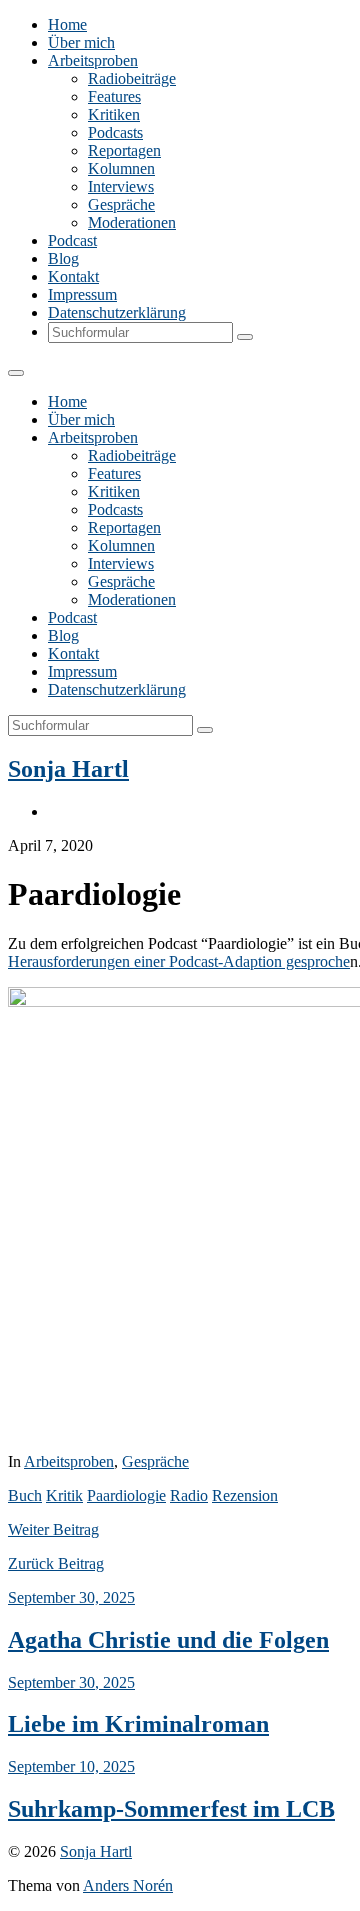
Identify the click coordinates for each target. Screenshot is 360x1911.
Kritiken (114, 114)
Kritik (64, 1495)
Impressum (82, 294)
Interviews (121, 186)
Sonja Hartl (68, 769)
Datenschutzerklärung (117, 312)
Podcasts (115, 132)
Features (114, 96)
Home (67, 24)
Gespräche (121, 204)
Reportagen (124, 150)
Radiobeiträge (132, 78)
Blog (63, 258)
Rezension (245, 1495)
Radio (189, 1495)
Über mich (81, 42)
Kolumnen (121, 168)
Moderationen (132, 222)
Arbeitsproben (93, 60)
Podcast (72, 240)
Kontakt (73, 276)
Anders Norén (128, 1885)
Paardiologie (126, 1495)
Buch (25, 1495)
